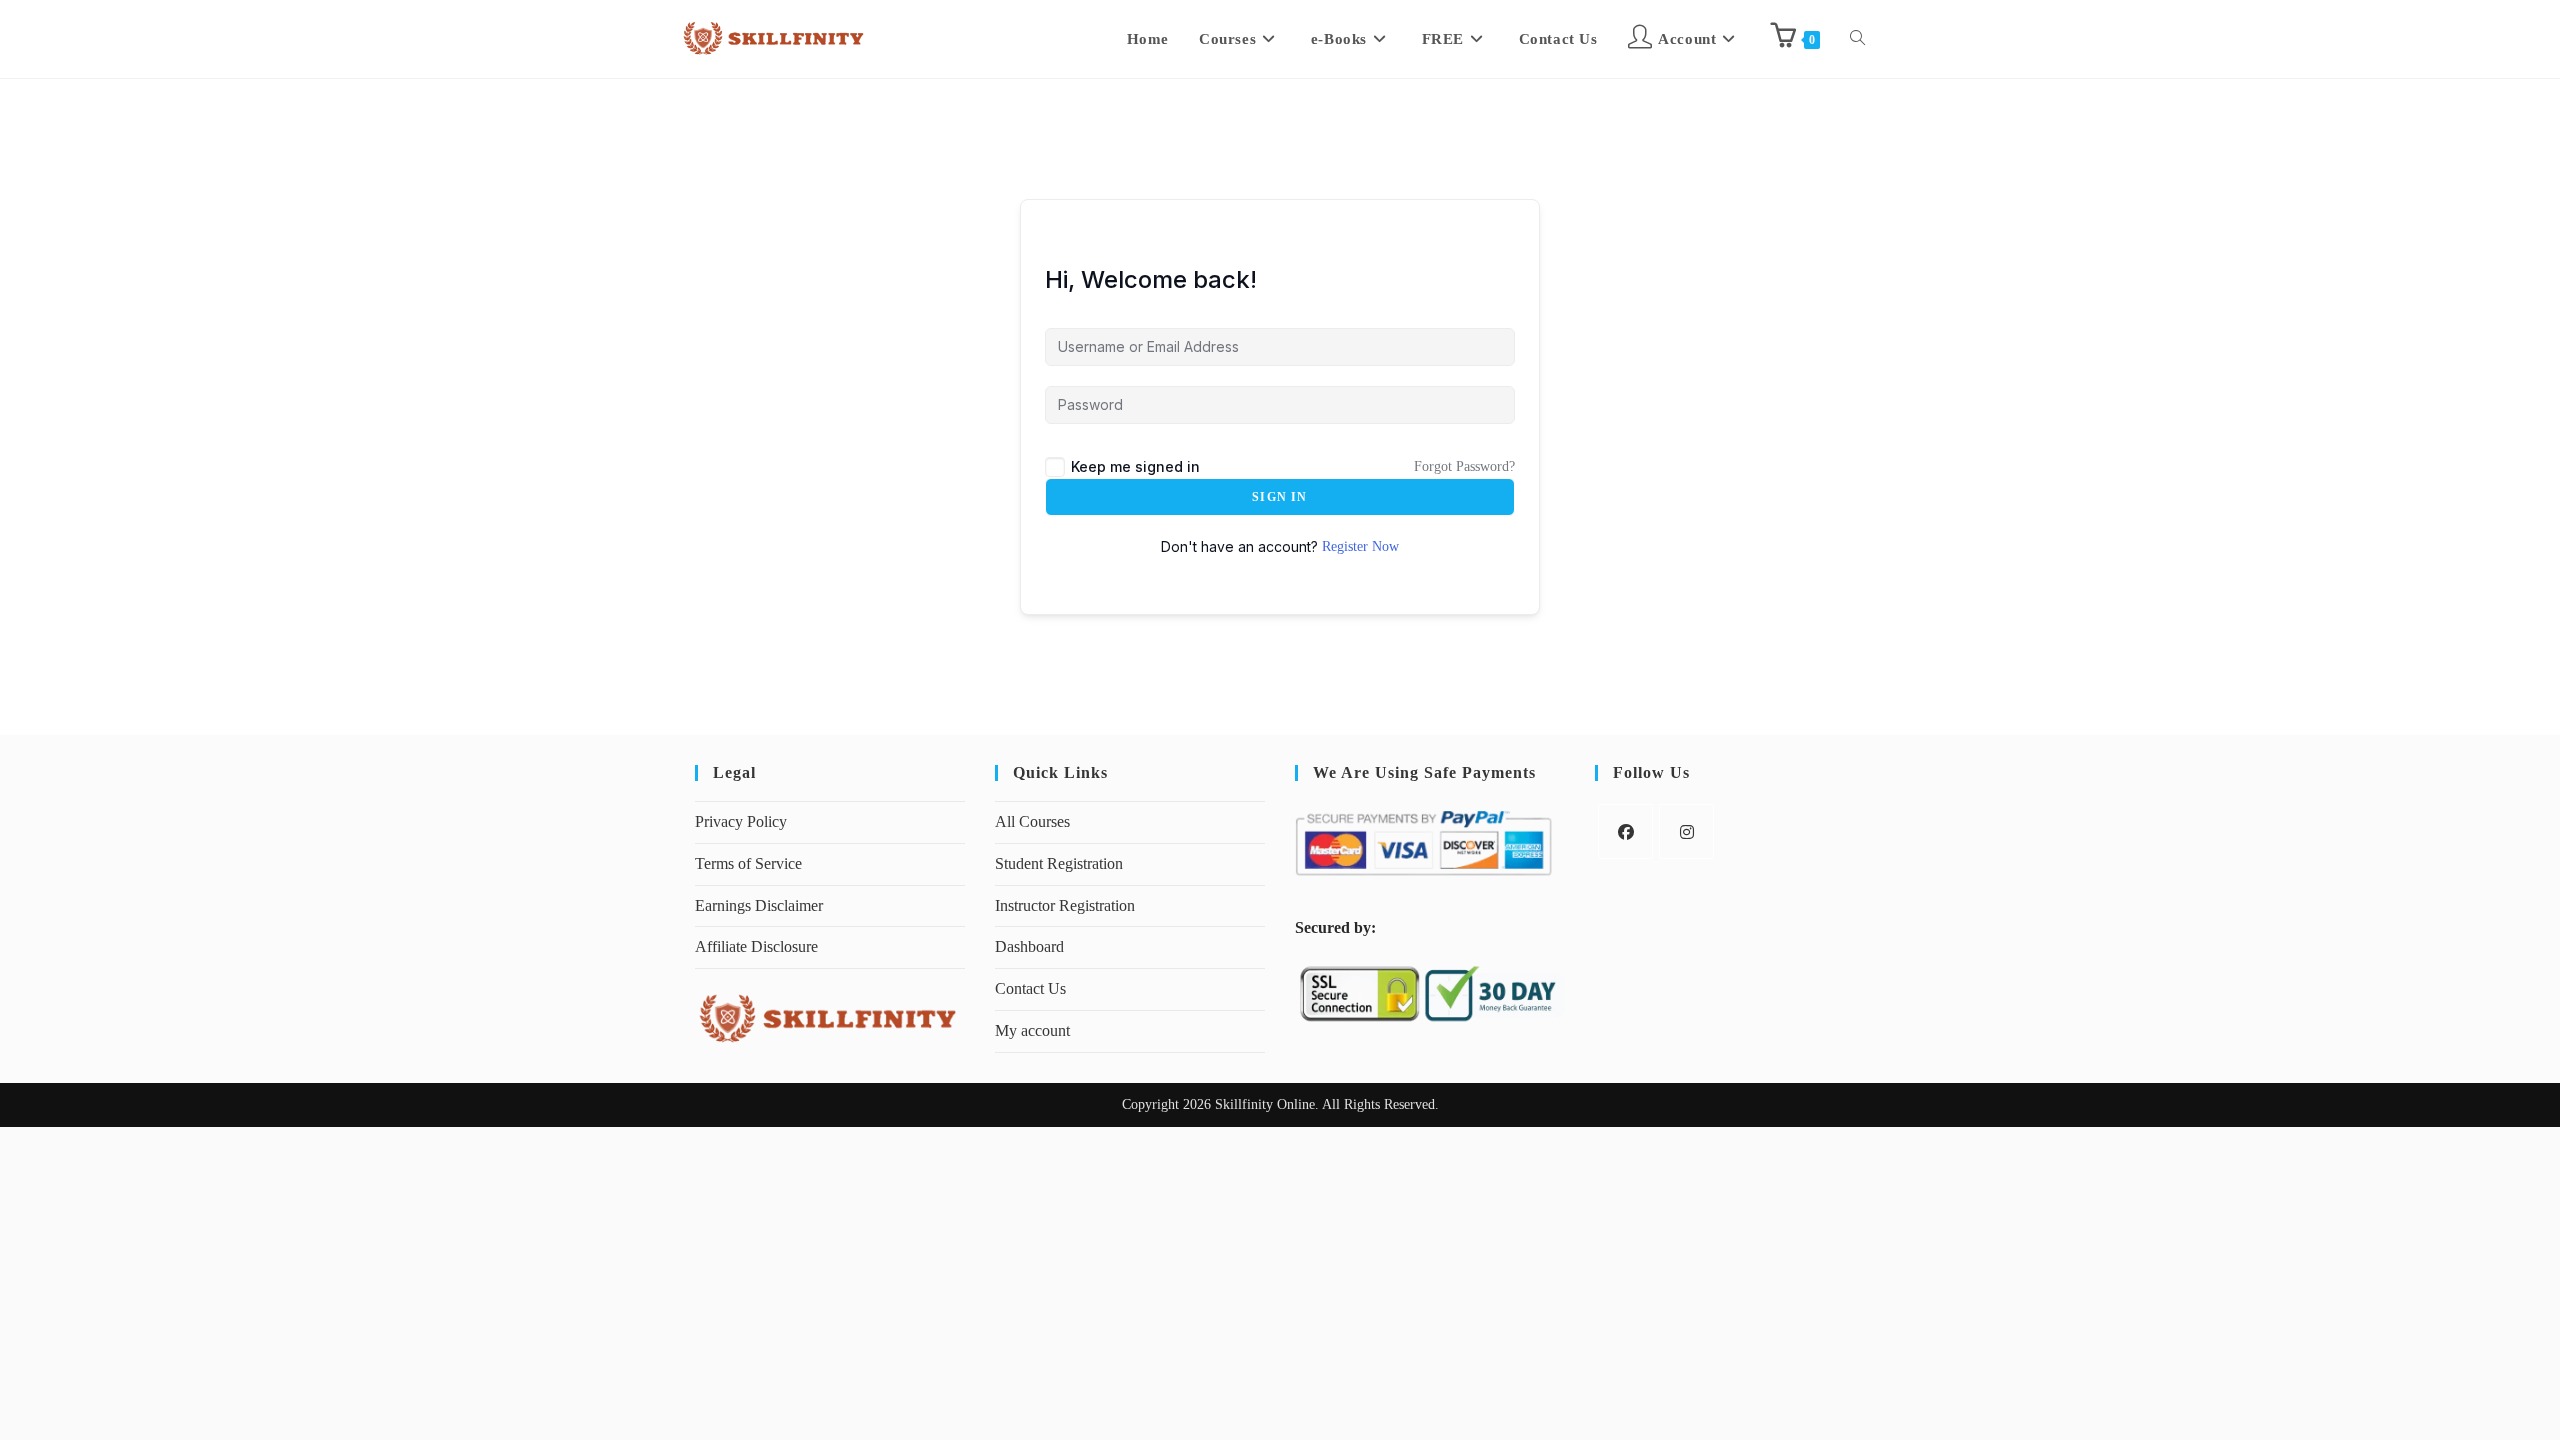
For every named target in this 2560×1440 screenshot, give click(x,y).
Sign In (1279, 497)
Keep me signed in (1135, 466)
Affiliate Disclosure (756, 946)
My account (1032, 1030)
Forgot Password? (1464, 466)
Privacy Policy (741, 821)
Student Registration (1059, 863)
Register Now (1360, 546)
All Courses (1032, 821)
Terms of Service (748, 863)
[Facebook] (1625, 831)
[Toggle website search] (1857, 39)
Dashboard (1029, 946)
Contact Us (1030, 988)
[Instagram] (1686, 831)
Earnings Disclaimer (759, 905)
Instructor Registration (1065, 905)
